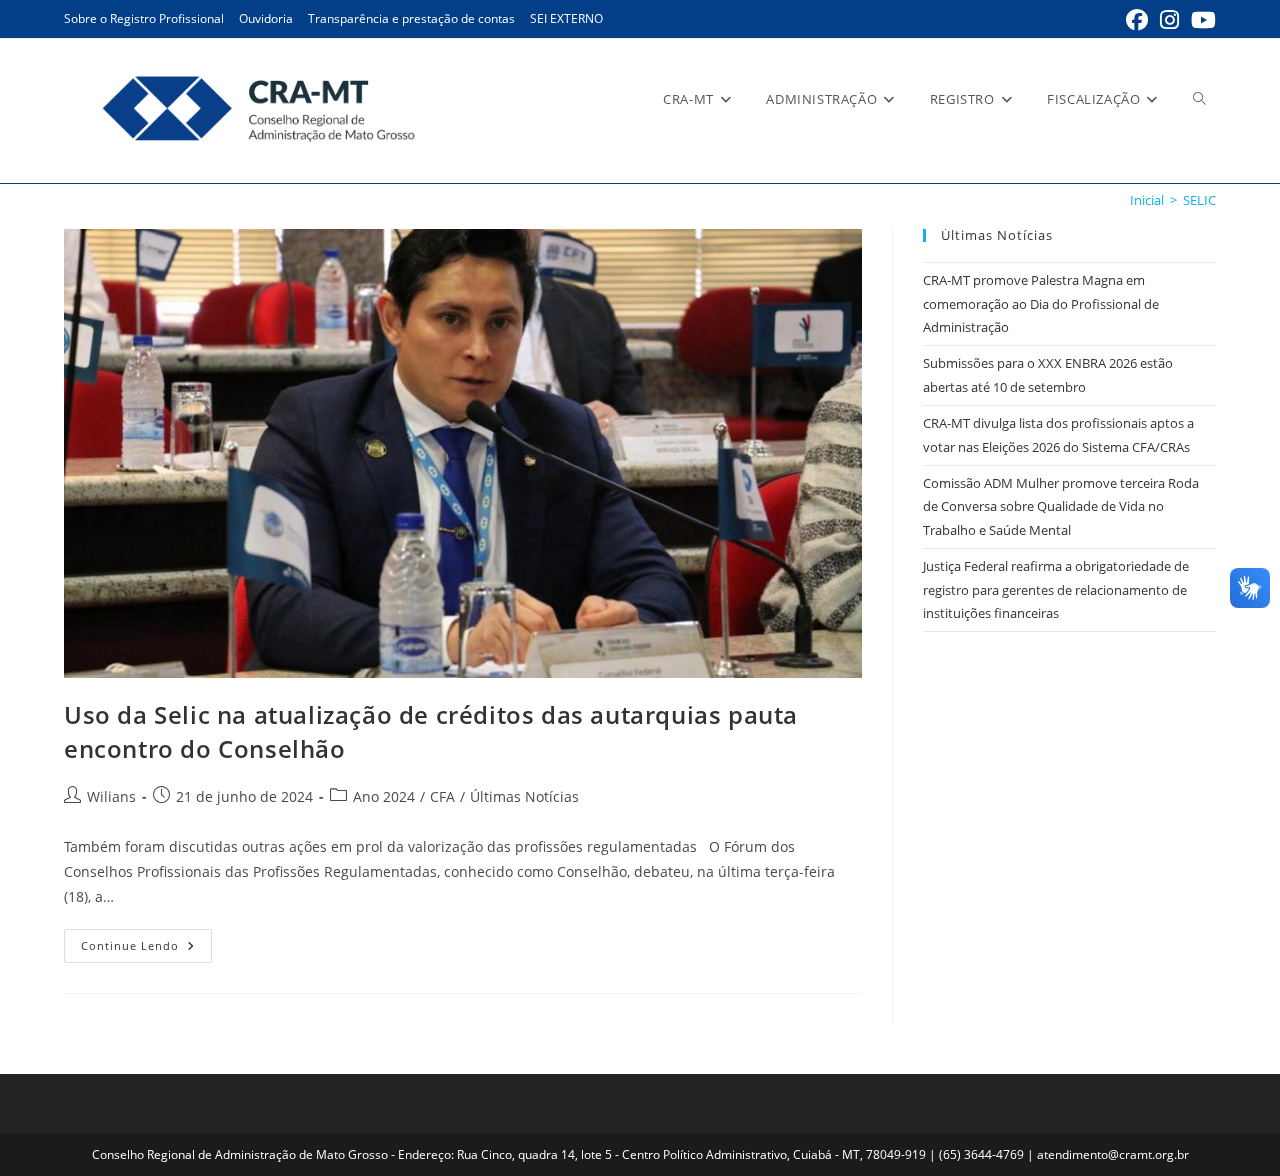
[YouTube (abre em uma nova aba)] (1200, 20)
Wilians (111, 796)
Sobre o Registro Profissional (144, 18)
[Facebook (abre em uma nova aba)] (1137, 20)
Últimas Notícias (524, 796)
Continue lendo (146, 949)
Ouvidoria (266, 18)
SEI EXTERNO (566, 18)
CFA (442, 796)
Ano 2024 (384, 796)
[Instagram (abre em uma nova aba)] (1169, 20)
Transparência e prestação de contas (411, 18)
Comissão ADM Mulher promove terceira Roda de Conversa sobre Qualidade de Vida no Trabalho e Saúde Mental (1061, 506)
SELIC (1199, 200)
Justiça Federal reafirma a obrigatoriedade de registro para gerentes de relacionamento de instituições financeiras (1056, 589)
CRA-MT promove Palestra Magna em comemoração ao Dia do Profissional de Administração (1041, 303)
